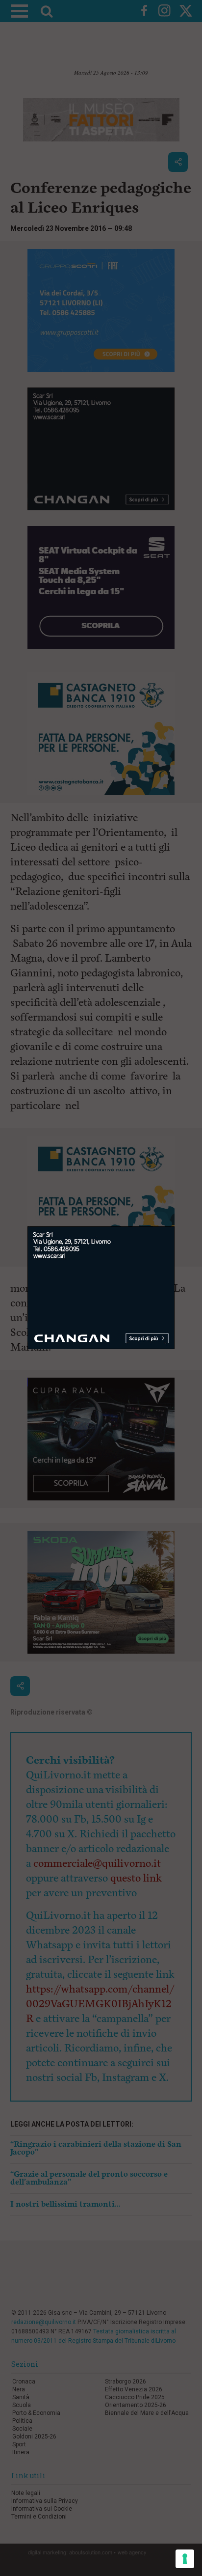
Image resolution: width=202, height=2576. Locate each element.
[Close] (175, 1227)
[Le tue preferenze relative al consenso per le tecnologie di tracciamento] (185, 2559)
